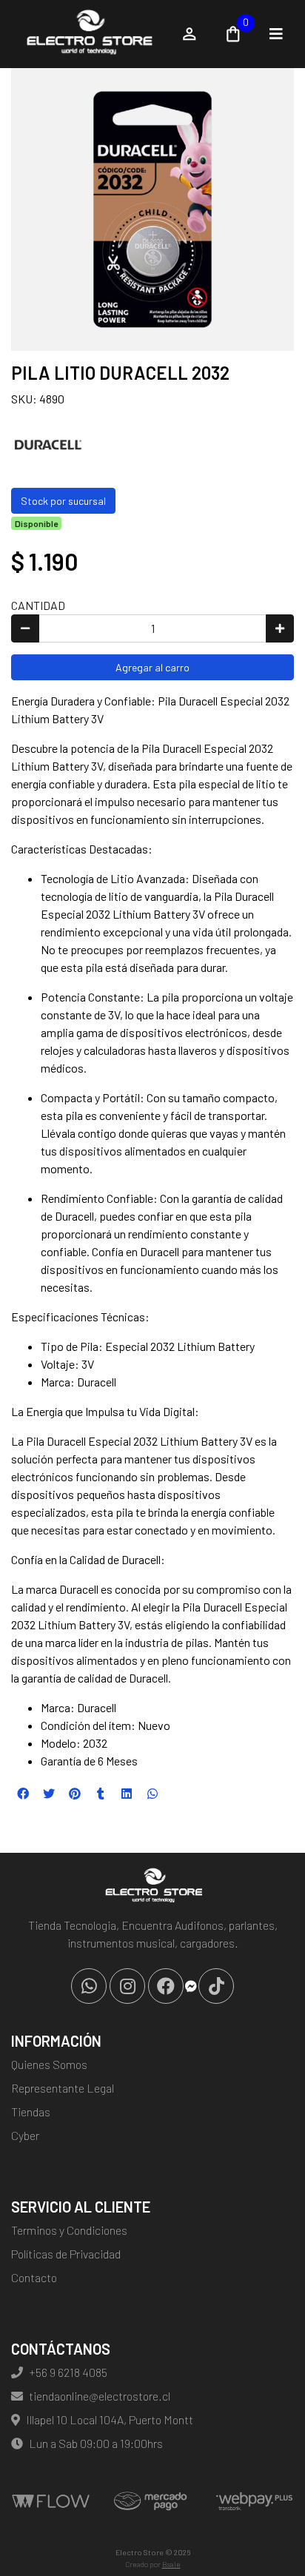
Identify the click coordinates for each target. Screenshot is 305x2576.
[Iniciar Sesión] (190, 34)
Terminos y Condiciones (69, 2230)
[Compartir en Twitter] (49, 1794)
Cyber (25, 2135)
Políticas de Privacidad (66, 2254)
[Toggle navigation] (276, 34)
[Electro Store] (88, 34)
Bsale (171, 2564)
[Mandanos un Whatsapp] (89, 1986)
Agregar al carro (152, 667)
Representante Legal (63, 2088)
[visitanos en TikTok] (216, 1986)
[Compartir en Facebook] (23, 1794)
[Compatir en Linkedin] (127, 1794)
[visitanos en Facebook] (166, 1986)
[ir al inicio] (152, 1887)
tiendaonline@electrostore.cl (100, 2396)
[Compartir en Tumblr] (101, 1794)
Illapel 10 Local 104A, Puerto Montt (110, 2419)
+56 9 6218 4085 (68, 2372)
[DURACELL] (48, 443)
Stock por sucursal (63, 501)
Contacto (34, 2277)
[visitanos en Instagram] (127, 1986)
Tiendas (31, 2112)
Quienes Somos (49, 2064)
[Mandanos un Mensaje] (191, 1986)
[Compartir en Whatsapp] (152, 1794)
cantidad (38, 605)
